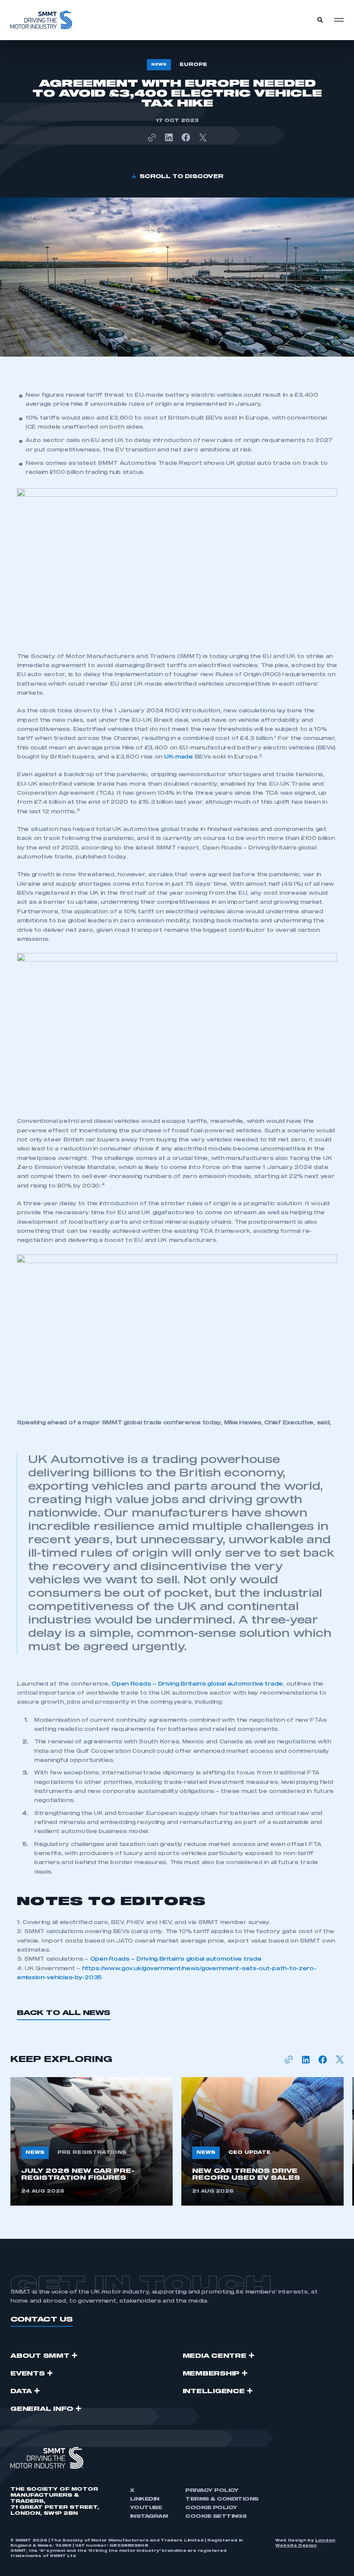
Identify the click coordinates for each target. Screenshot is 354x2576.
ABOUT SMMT (40, 2356)
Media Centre (215, 2356)
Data (21, 2391)
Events (28, 2374)
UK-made (179, 757)
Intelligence (214, 2391)
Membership (211, 2374)
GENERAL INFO (42, 2409)
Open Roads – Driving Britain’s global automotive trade (197, 1684)
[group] (92, 2141)
